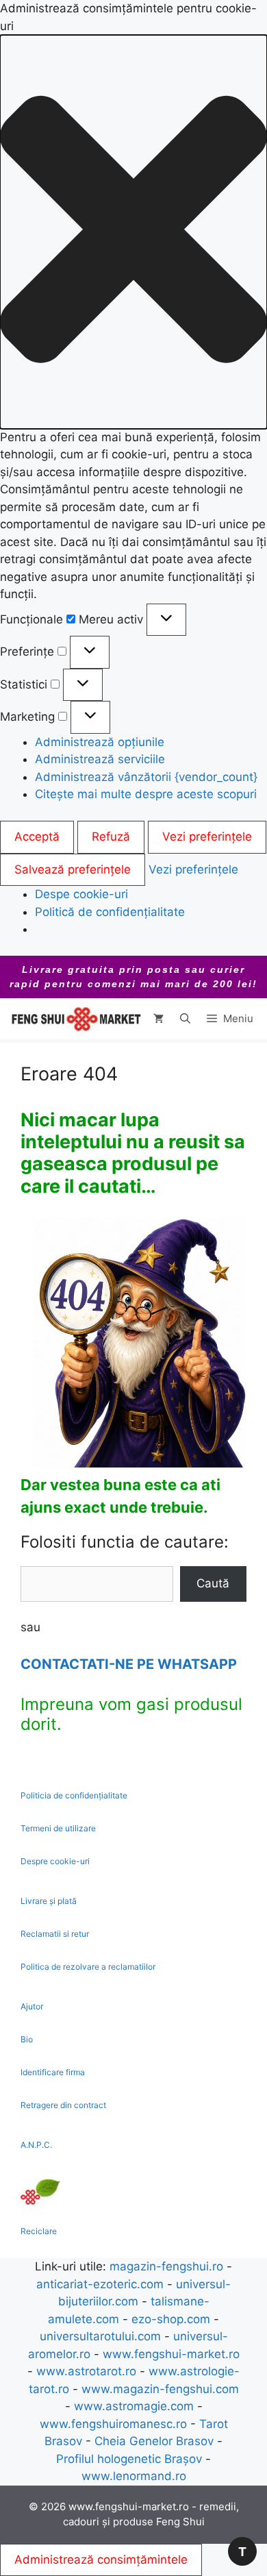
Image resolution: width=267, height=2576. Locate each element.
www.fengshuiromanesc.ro (113, 2424)
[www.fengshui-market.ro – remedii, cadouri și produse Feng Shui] (75, 1019)
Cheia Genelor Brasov (154, 2441)
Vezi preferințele (207, 837)
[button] (133, 232)
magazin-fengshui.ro (166, 2266)
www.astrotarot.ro (86, 2371)
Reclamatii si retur (55, 1934)
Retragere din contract (63, 2105)
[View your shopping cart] (158, 1019)
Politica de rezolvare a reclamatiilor (88, 1967)
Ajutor (32, 2006)
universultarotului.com (100, 2336)
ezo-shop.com (171, 2319)
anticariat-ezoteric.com (100, 2284)
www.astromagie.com (134, 2406)
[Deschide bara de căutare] (185, 1019)
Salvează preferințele (73, 869)
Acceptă (37, 837)
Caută (213, 1583)
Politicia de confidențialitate (74, 1795)
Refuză (111, 837)
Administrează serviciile (100, 759)
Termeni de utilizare (58, 1828)
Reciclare (39, 2231)
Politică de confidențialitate (110, 912)
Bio (27, 2039)
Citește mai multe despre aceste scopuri (146, 794)
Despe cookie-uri (81, 894)
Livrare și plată (49, 1901)
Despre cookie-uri (55, 1861)
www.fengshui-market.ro (171, 2354)
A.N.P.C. (36, 2145)
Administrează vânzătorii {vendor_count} (146, 777)
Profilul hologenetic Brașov (129, 2459)
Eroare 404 (69, 1074)
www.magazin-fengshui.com (160, 2389)
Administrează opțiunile (100, 742)
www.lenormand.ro (134, 2476)
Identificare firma (53, 2072)
